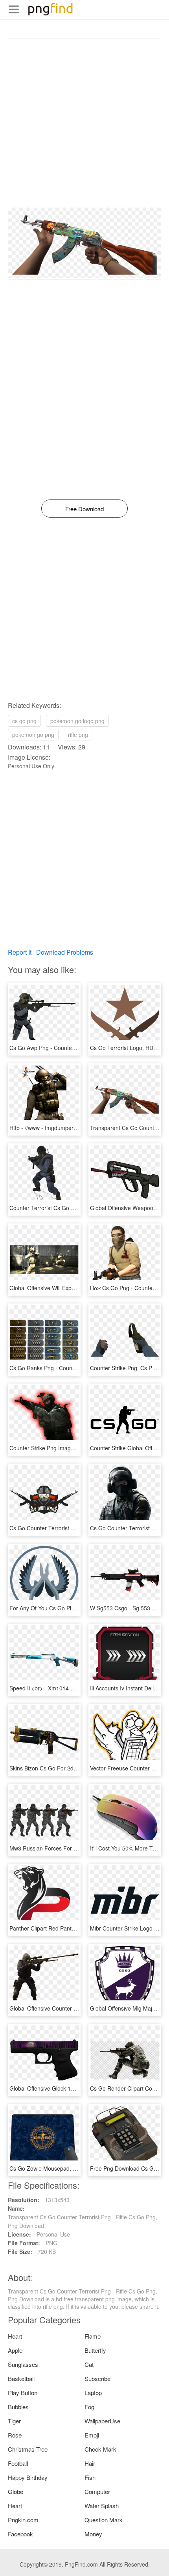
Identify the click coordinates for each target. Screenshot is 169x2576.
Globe (16, 2491)
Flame (93, 2336)
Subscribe (97, 2378)
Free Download (84, 509)
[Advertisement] (84, 123)
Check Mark (100, 2449)
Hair (90, 2463)
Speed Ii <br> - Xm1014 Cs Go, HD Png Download (72, 1688)
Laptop (93, 2393)
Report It (20, 952)
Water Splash (102, 2506)
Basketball (21, 2378)
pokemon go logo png (77, 721)
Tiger (14, 2421)
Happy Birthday (28, 2477)
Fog (89, 2407)
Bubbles (18, 2407)
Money (93, 2534)
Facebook (20, 2534)
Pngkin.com (23, 2520)
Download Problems (65, 952)
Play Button (23, 2393)
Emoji (92, 2435)
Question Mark (104, 2520)
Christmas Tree (28, 2449)
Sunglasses (23, 2364)
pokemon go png (33, 735)
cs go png (24, 721)
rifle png (78, 735)
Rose (15, 2435)
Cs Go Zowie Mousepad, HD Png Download (64, 2168)
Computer (97, 2491)
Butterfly (95, 2350)
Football (18, 2463)
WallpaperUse (102, 2421)
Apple (15, 2350)
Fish (90, 2477)
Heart (15, 2336)
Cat (89, 2364)
